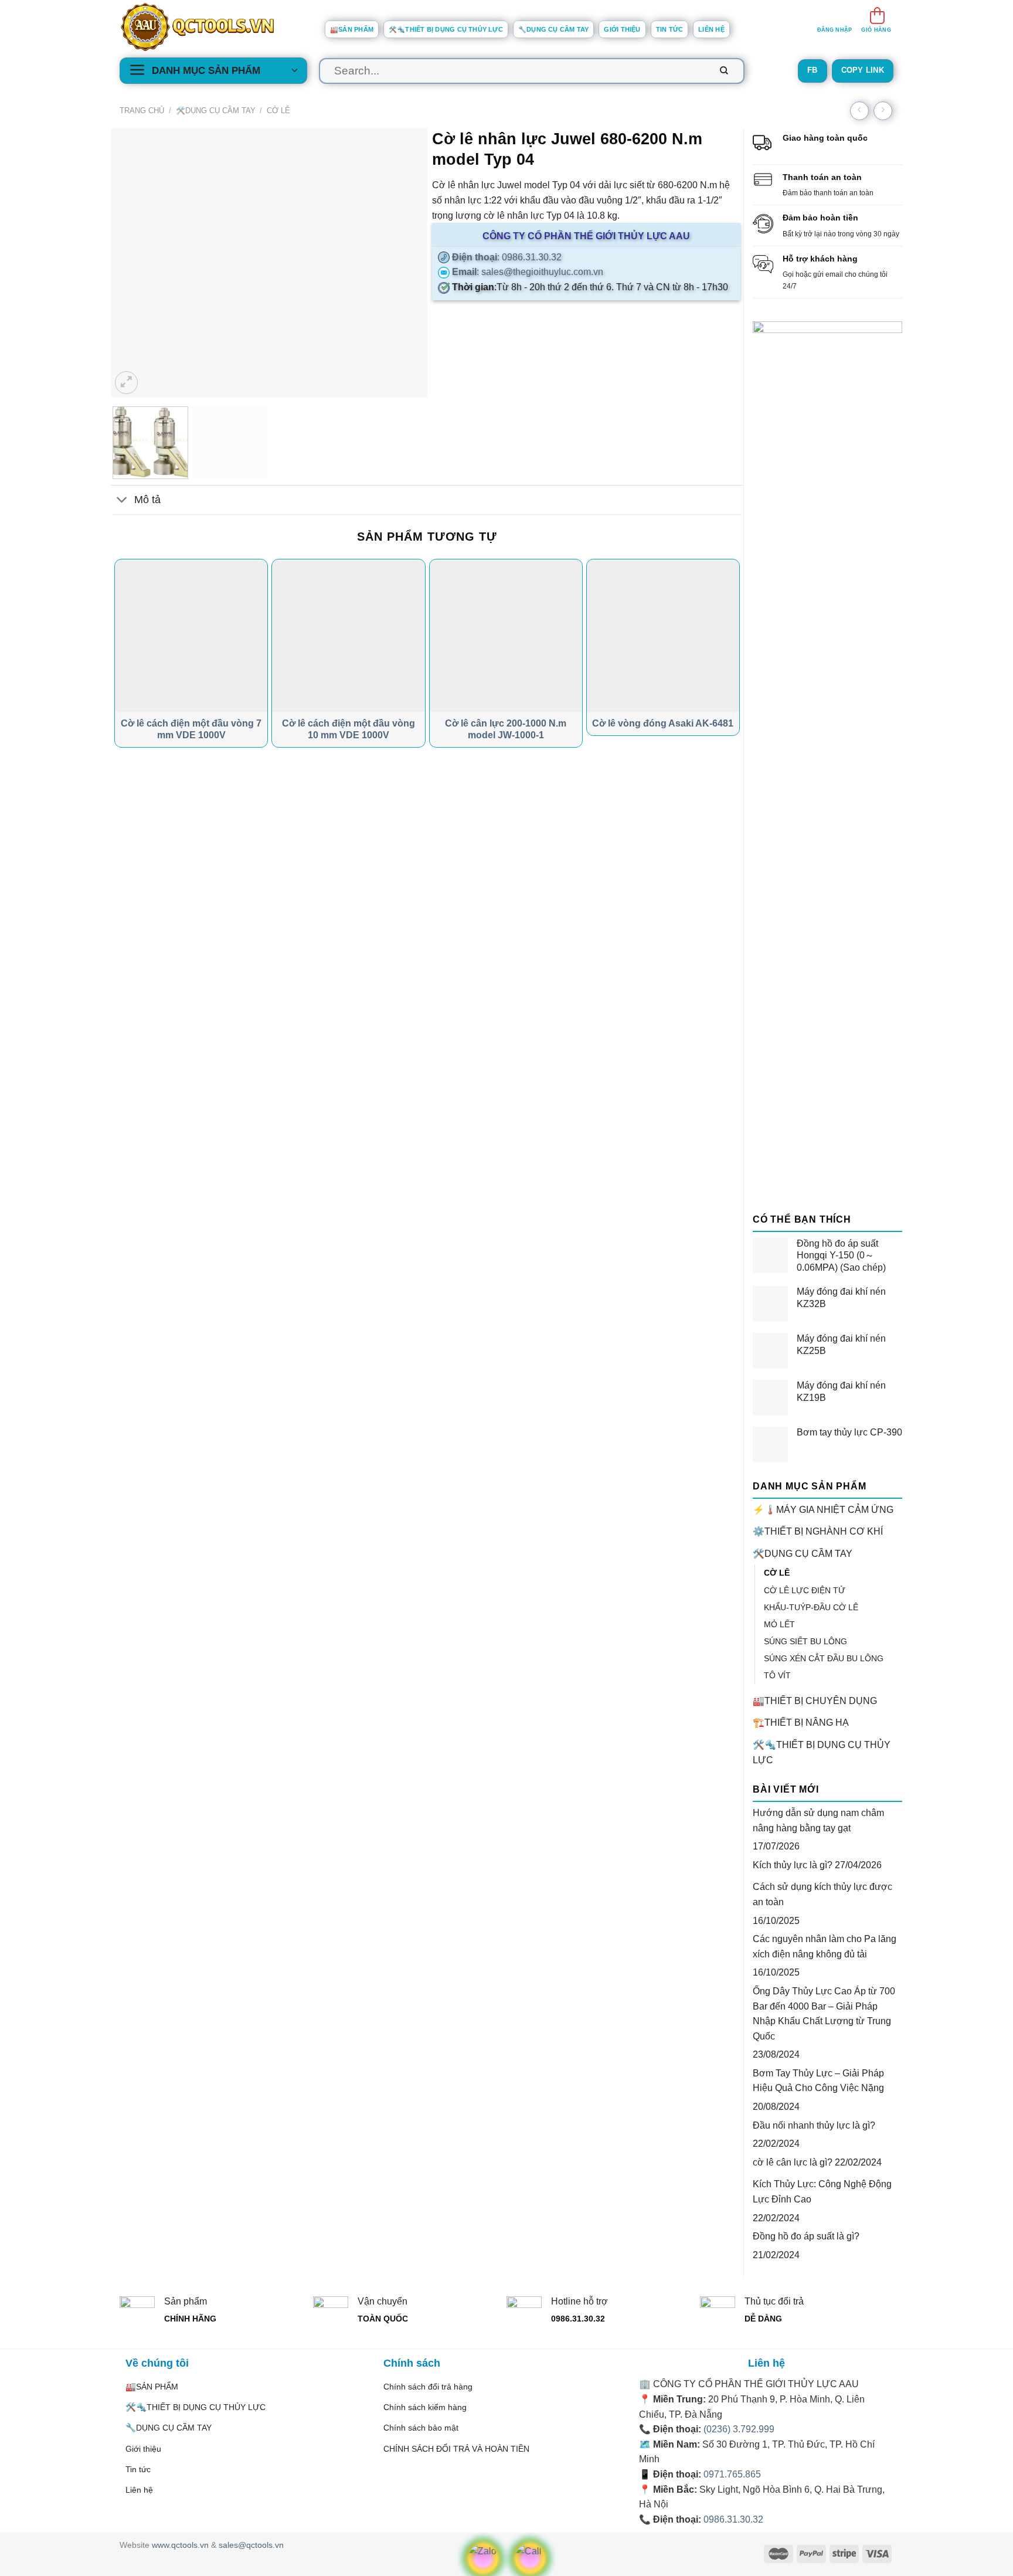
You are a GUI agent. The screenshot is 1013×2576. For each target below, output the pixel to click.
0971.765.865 (732, 2474)
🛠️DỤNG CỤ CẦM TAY (216, 111)
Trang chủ (142, 111)
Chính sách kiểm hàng (425, 2407)
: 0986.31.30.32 (506, 257)
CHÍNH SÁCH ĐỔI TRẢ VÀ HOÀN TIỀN (456, 2449)
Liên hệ (711, 29)
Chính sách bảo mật (421, 2428)
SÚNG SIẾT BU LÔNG (805, 1641)
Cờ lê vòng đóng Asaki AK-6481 (663, 723)
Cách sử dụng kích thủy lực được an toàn (822, 1894)
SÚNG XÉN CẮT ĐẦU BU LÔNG (824, 1658)
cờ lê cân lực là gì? (793, 2162)
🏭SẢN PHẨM (352, 29)
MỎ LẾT (779, 1624)
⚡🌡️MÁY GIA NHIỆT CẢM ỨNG (823, 1510)
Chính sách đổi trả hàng (428, 2387)
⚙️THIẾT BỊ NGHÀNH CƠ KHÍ (818, 1531)
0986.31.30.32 (733, 2519)
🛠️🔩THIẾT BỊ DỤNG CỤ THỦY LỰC (446, 29)
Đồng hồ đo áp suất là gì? (806, 2236)
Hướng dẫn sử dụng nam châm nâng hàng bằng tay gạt (818, 1820)
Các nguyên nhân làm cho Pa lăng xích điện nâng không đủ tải (825, 1947)
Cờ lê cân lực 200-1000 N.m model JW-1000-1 (506, 729)
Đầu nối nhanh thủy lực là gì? (814, 2125)
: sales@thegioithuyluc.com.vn (526, 272)
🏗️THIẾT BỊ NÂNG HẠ (801, 1723)
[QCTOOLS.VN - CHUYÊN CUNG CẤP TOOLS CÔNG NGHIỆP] (213, 27)
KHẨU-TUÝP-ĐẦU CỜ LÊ (811, 1607)
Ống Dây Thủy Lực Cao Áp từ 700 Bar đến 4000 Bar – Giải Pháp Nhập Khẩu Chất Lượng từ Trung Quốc (824, 2014)
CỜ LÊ (278, 111)
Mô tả (147, 500)
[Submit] (724, 71)
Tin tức (670, 29)
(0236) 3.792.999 (739, 2429)
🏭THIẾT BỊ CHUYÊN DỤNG (815, 1701)
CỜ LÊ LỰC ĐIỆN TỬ (805, 1590)
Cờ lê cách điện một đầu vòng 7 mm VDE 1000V (191, 729)
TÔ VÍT (777, 1675)
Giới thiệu (622, 29)
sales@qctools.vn (251, 2545)
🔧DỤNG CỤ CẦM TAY (554, 29)
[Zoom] (126, 383)
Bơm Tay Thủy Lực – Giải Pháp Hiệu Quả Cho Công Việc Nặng (818, 2081)
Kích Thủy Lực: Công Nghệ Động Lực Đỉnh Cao (822, 2192)
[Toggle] (122, 501)
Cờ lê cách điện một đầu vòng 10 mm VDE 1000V (349, 729)
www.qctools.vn (180, 2545)
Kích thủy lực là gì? (793, 1865)
